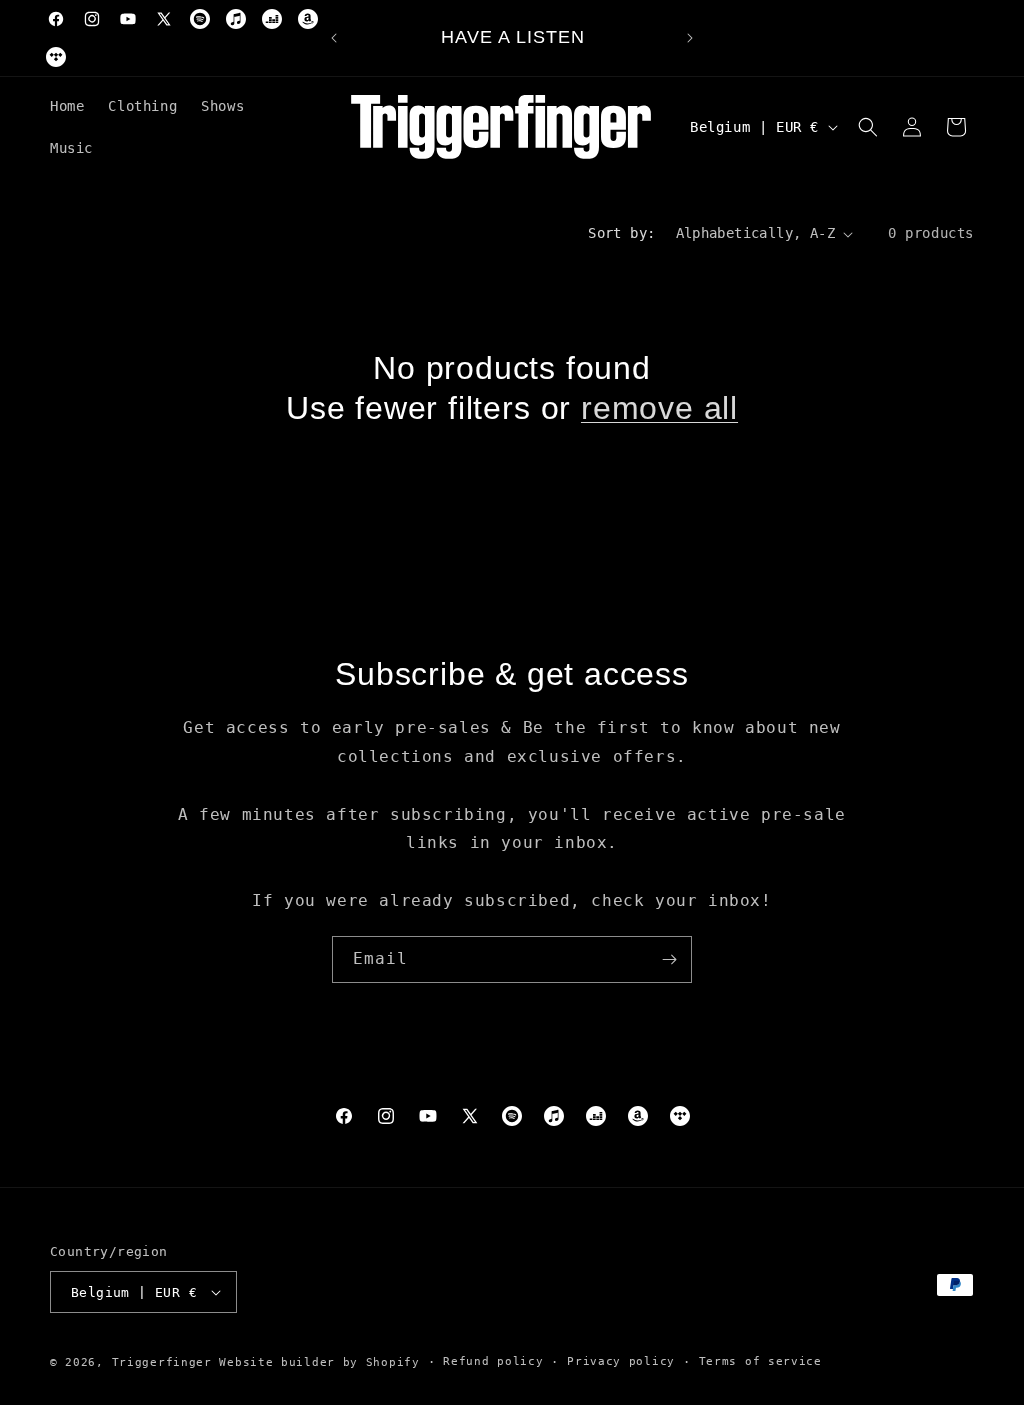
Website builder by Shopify (319, 1362)
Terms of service (760, 1361)
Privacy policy (621, 1361)
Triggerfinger (162, 1362)
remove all (659, 408)
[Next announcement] (690, 38)
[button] (868, 127)
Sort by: (621, 233)
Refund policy (493, 1361)
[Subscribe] (669, 959)
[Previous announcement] (334, 38)
